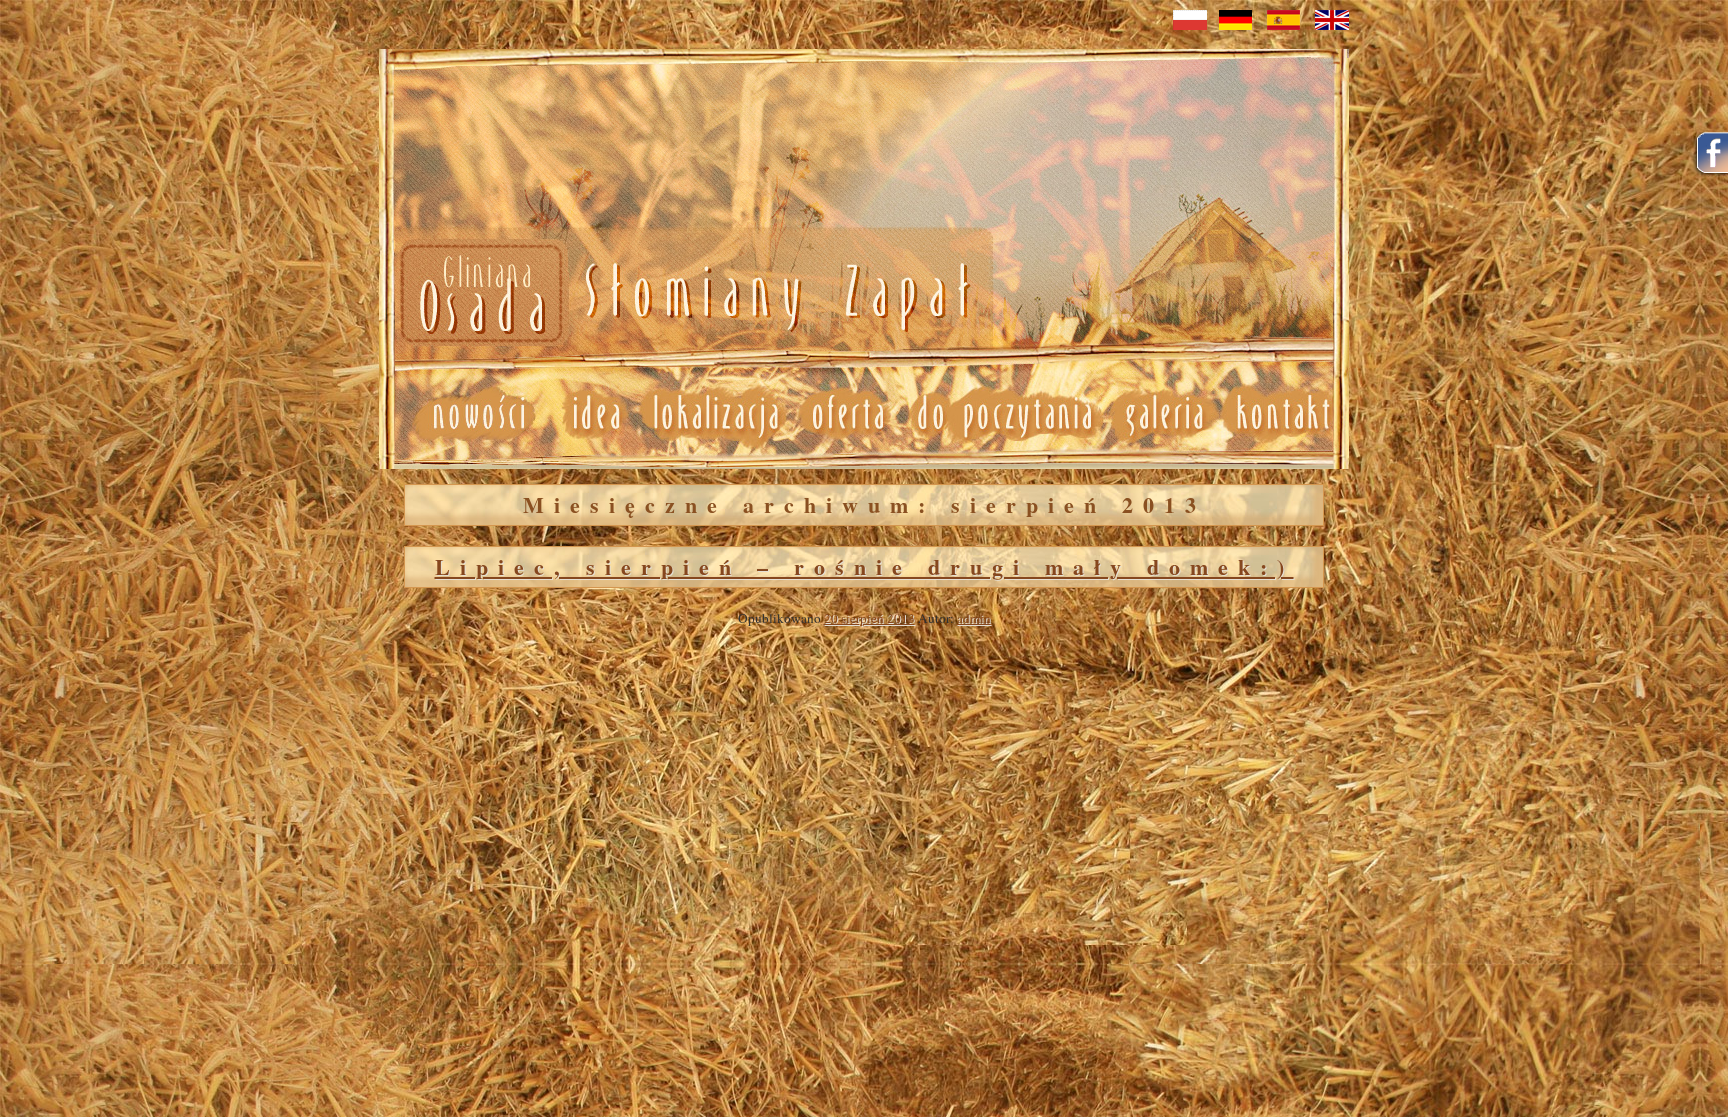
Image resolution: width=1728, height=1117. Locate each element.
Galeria (1163, 414)
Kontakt (1284, 414)
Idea (588, 414)
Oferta (846, 414)
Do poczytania (1003, 414)
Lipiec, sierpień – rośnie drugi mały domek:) (864, 566)
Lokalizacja (714, 414)
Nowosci (681, 294)
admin (974, 618)
